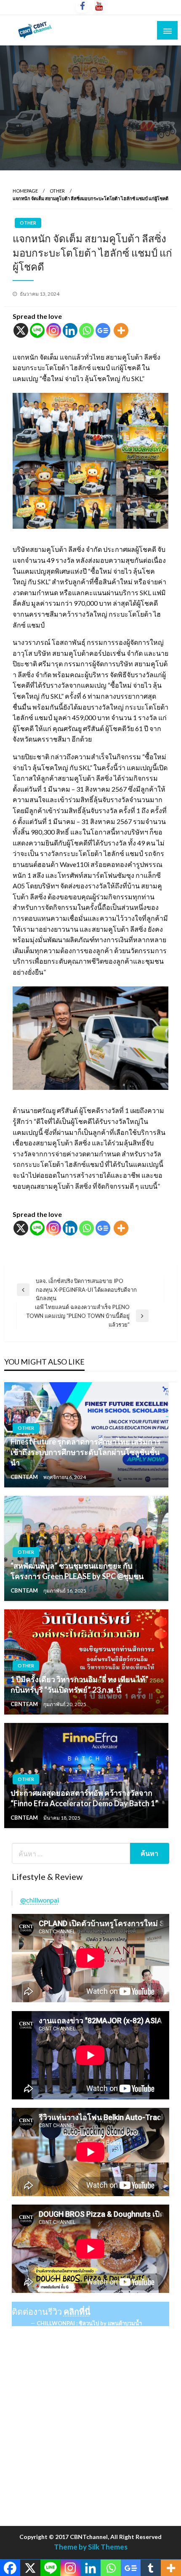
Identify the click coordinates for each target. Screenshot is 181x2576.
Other (57, 191)
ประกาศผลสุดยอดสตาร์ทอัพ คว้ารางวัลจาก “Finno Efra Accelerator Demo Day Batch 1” (84, 1798)
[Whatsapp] (87, 330)
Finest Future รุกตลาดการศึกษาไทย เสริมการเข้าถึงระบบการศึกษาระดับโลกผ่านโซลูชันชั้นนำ (86, 1452)
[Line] (37, 330)
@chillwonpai (40, 1900)
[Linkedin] (70, 330)
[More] (121, 330)
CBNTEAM (25, 1477)
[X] (21, 330)
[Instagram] (54, 330)
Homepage (25, 191)
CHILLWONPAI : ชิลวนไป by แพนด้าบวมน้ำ (89, 2323)
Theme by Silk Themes (91, 2547)
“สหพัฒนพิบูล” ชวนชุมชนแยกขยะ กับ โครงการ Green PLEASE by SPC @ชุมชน (77, 1571)
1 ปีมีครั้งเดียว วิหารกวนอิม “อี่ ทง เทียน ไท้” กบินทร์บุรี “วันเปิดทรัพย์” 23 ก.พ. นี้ (80, 1684)
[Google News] (103, 330)
